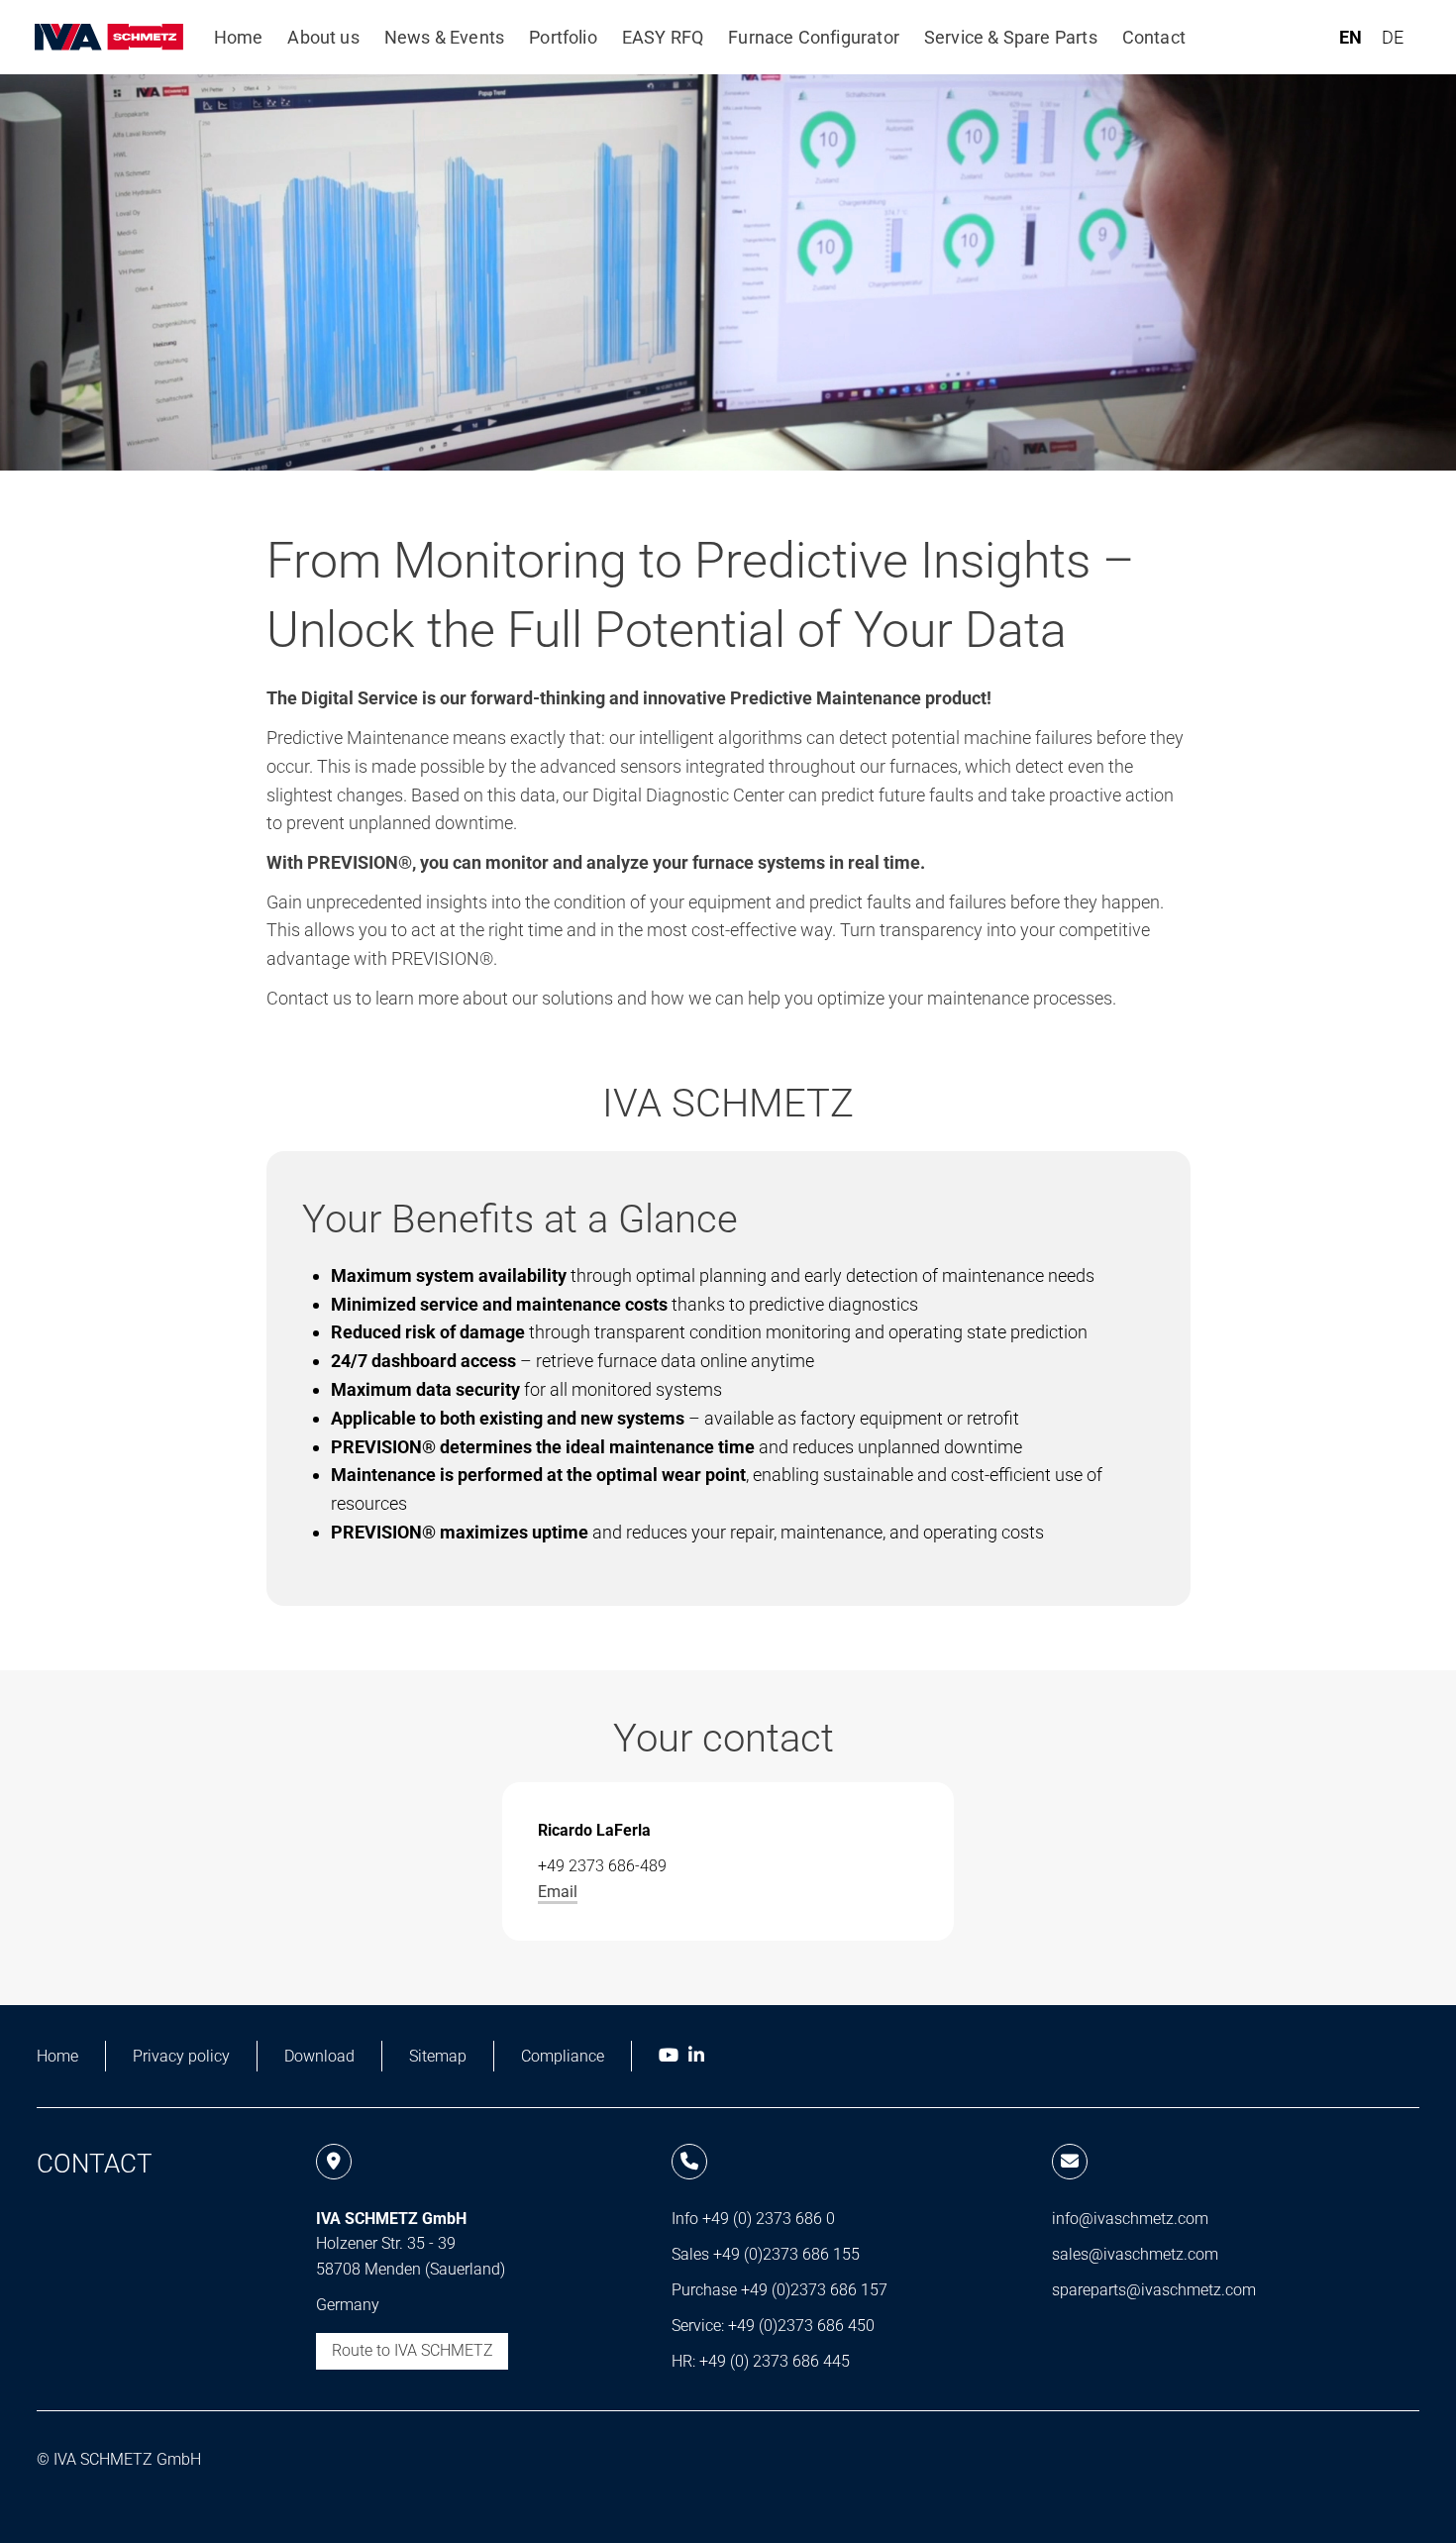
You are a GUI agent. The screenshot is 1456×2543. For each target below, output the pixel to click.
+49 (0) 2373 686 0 (769, 2219)
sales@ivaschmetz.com (1135, 2254)
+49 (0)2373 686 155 (786, 2254)
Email (558, 1892)
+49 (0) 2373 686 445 (775, 2361)
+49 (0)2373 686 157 (814, 2290)
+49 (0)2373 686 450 (801, 2326)
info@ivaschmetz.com (1130, 2219)
